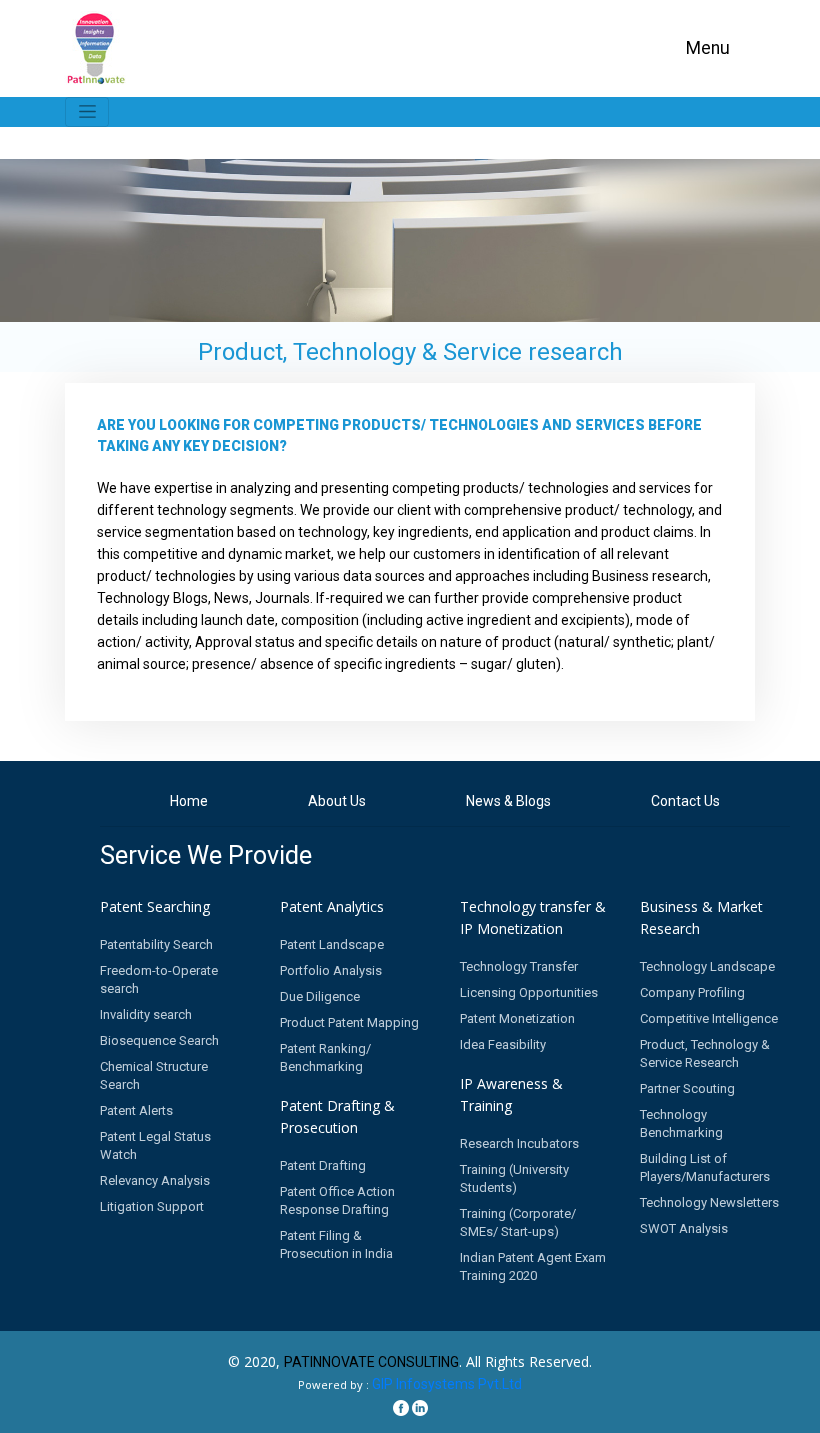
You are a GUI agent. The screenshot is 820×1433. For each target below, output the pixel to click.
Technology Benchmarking (681, 1123)
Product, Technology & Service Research (705, 1053)
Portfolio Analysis (331, 970)
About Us (337, 801)
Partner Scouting (687, 1088)
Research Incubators (519, 1143)
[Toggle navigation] (87, 112)
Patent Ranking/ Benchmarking (325, 1057)
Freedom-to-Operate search (159, 979)
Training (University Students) (514, 1178)
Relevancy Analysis (155, 1180)
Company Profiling (692, 992)
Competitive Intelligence (709, 1018)
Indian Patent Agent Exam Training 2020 (533, 1266)
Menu (708, 48)
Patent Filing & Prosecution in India (336, 1244)
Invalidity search (146, 1014)
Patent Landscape (332, 944)
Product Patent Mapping (349, 1022)
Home (189, 801)
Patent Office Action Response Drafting (337, 1200)
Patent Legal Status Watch (155, 1145)
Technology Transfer (519, 966)
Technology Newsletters (709, 1202)
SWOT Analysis (684, 1228)
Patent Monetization (517, 1018)
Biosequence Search (159, 1040)
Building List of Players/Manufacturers (705, 1167)
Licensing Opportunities (529, 992)
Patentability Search (156, 944)
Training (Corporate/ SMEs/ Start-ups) (518, 1222)
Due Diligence (320, 996)
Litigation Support (152, 1206)
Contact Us (685, 801)
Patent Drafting (323, 1165)
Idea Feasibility (503, 1044)
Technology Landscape (707, 966)
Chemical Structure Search (154, 1075)
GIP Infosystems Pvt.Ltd (447, 1384)
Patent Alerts (136, 1110)
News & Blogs (508, 801)
